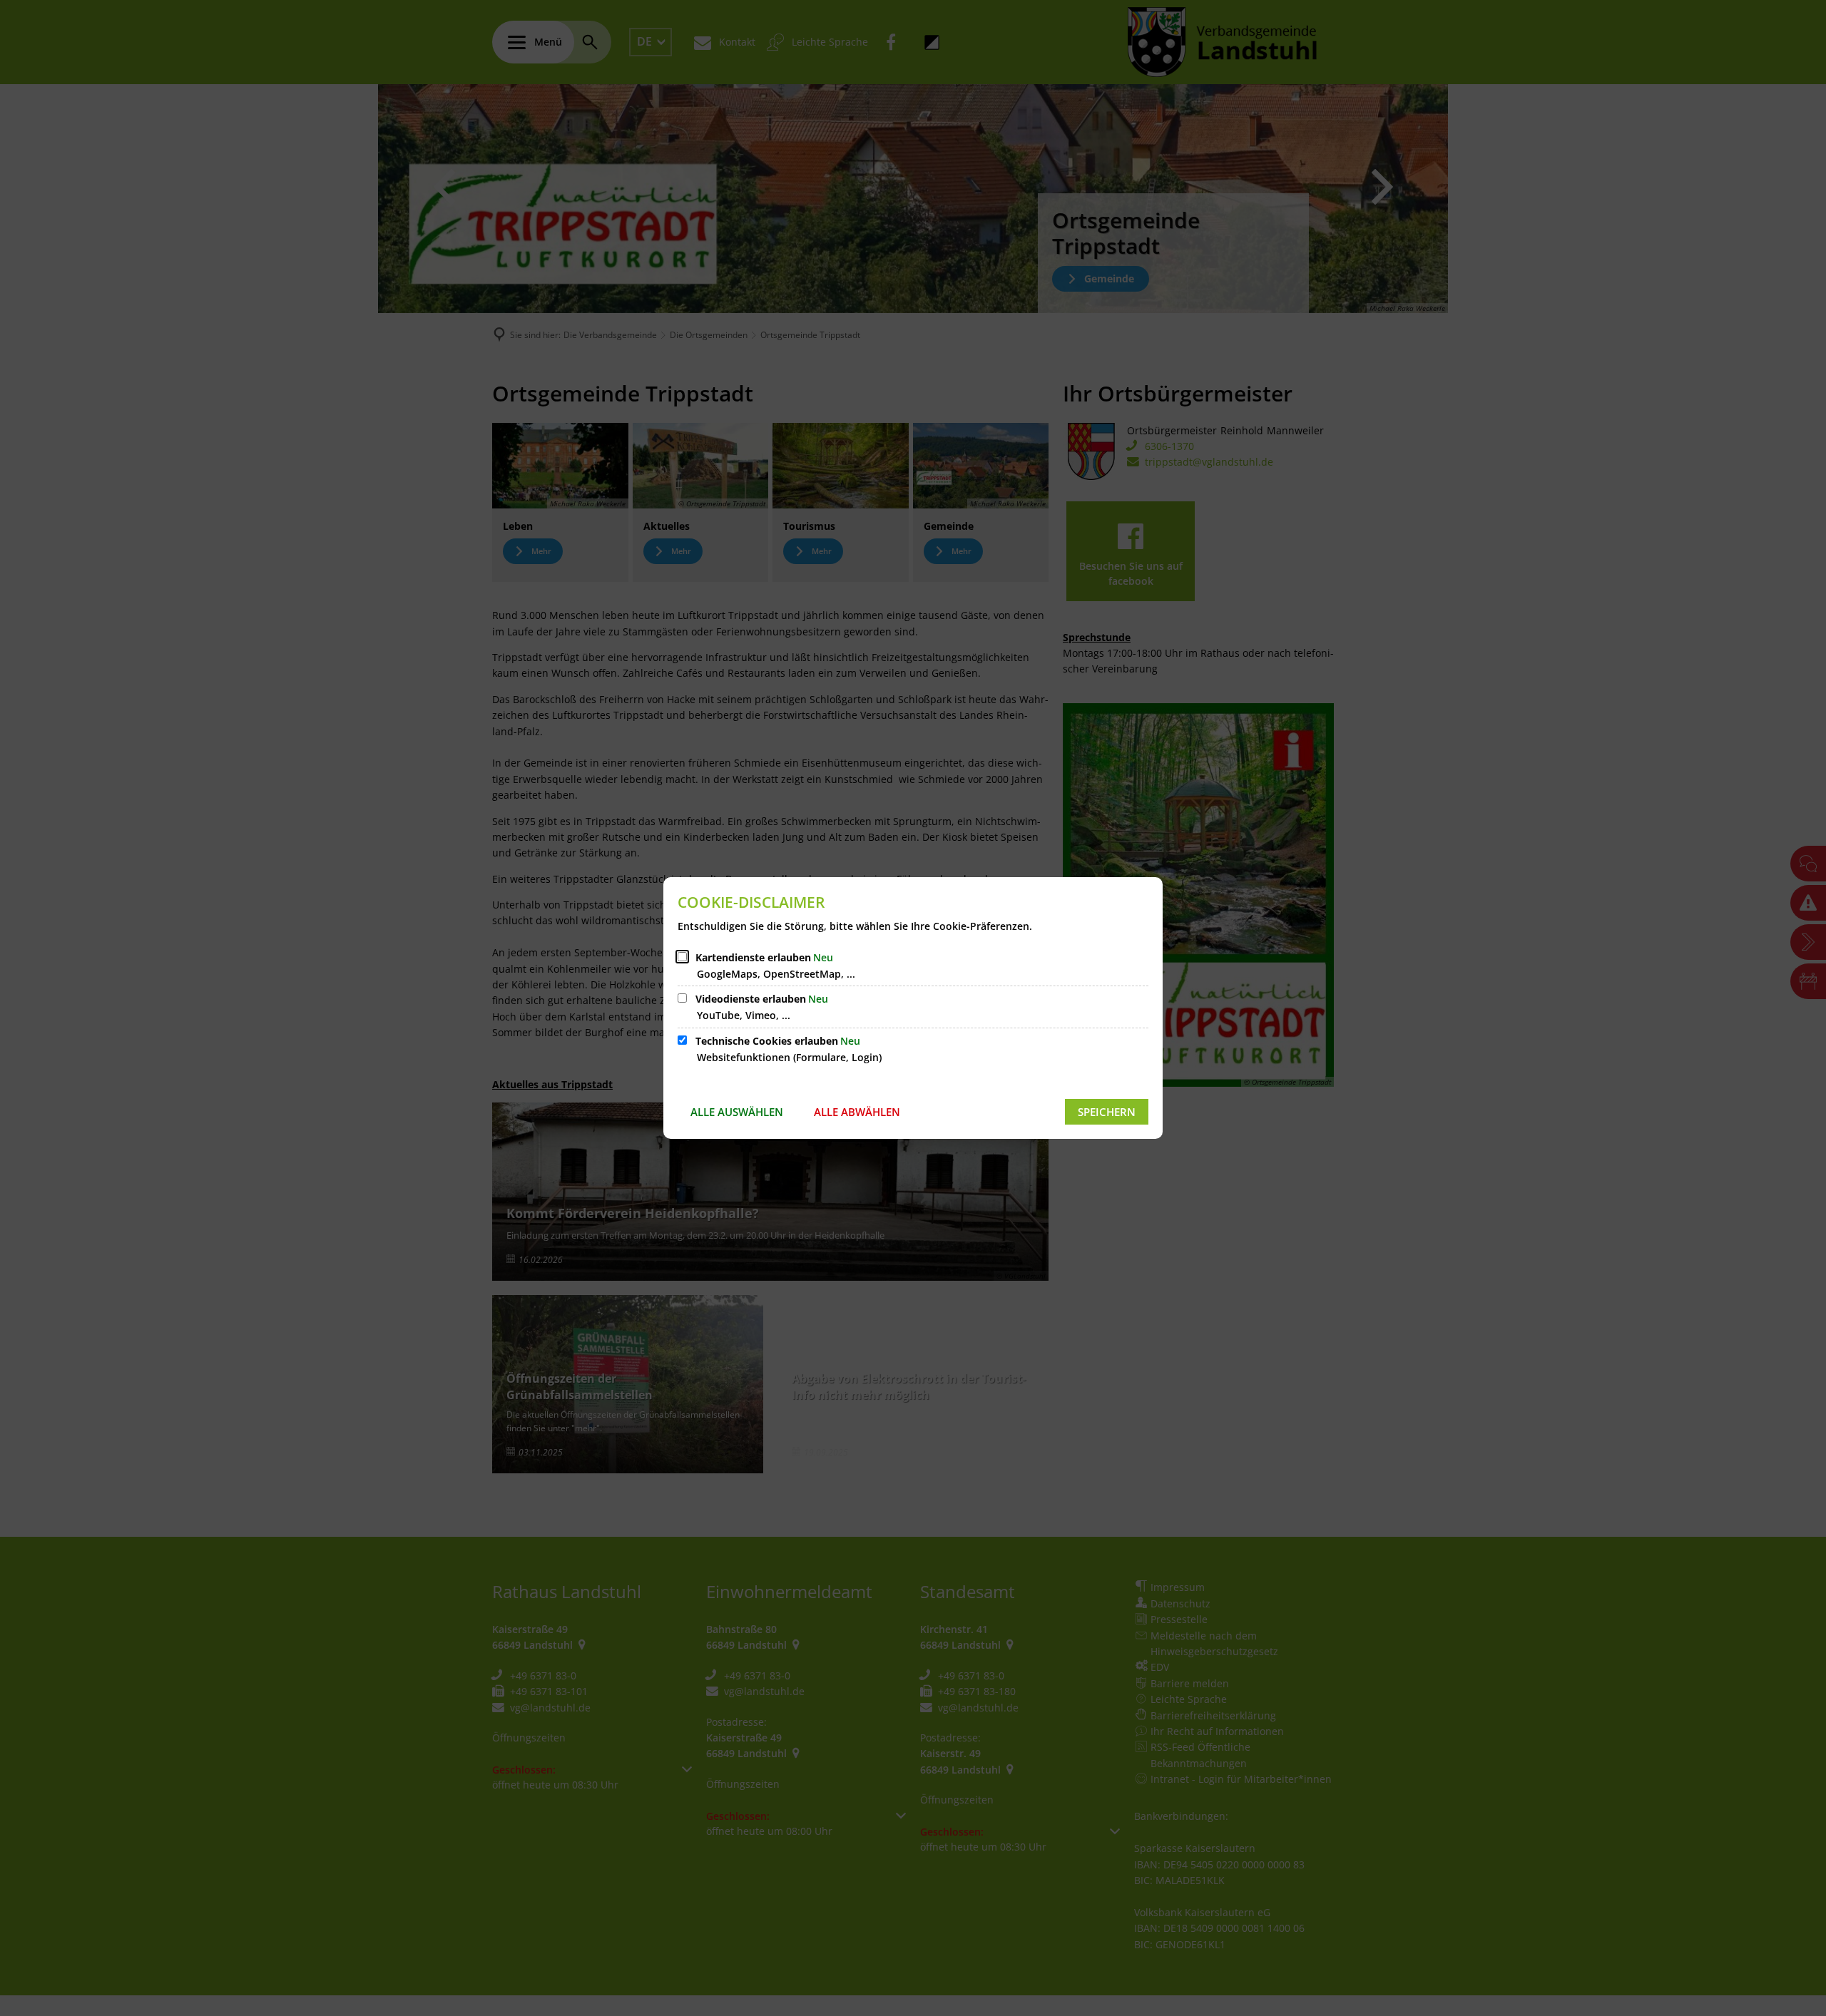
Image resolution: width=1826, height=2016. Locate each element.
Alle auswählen (737, 1112)
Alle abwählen (857, 1112)
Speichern (1107, 1112)
